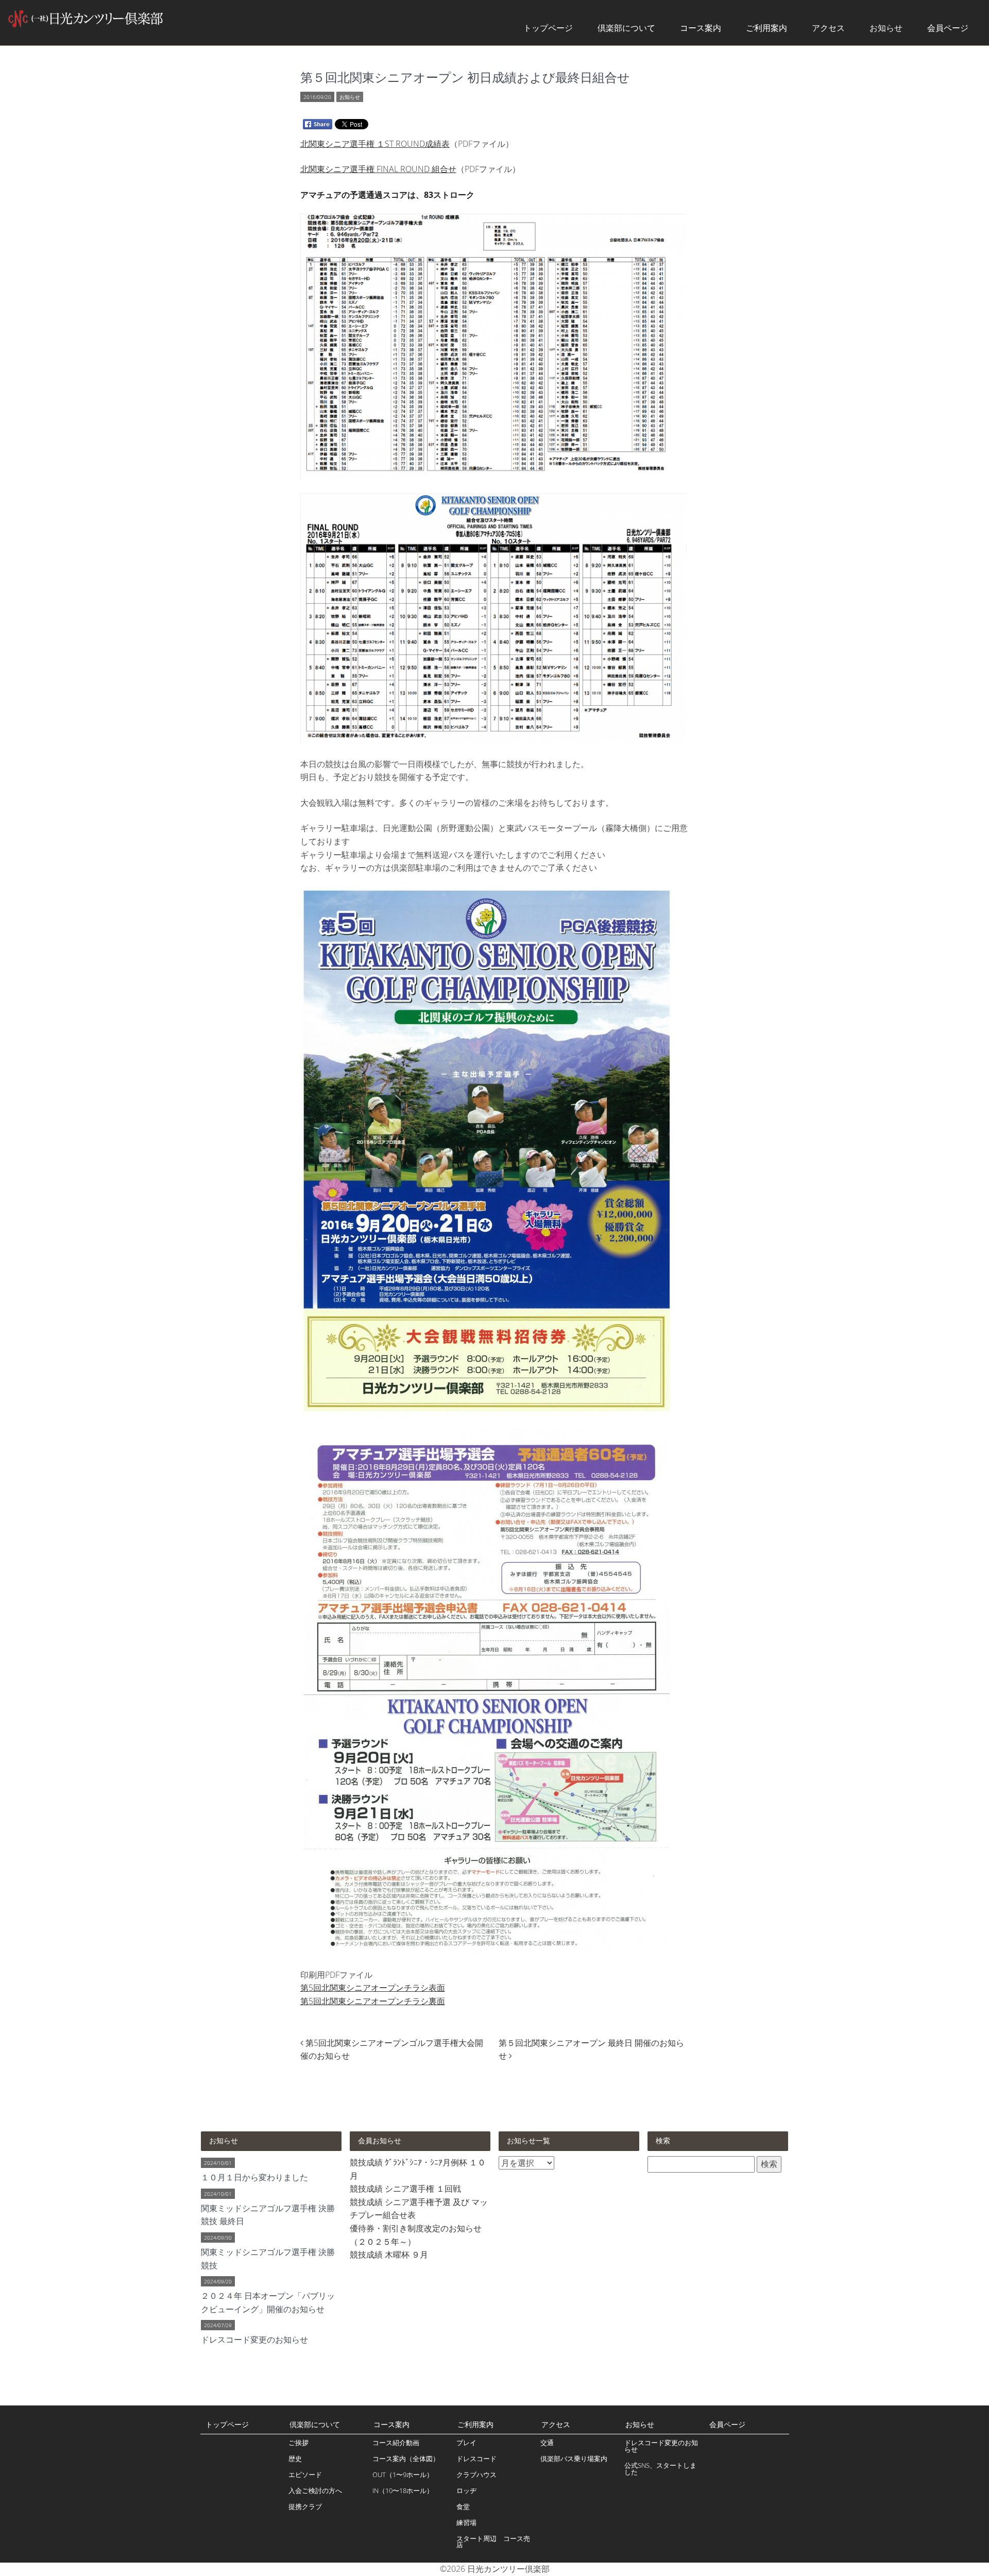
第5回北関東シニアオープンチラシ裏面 (373, 2001)
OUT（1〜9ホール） (403, 2475)
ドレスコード (476, 2459)
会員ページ (948, 28)
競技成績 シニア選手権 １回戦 (405, 2189)
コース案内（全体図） (406, 2459)
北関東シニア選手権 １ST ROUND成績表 (375, 144)
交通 (547, 2443)
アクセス (828, 28)
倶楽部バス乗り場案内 (574, 2459)
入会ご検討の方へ (315, 2490)
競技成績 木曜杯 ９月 (389, 2255)
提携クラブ (305, 2506)
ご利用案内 (766, 28)
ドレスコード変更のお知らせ (661, 2446)
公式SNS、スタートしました (660, 2469)
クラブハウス (476, 2475)
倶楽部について (626, 28)
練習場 (466, 2522)
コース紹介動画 (396, 2443)
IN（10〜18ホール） (403, 2490)
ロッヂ (466, 2490)
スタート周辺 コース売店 (493, 2542)
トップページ (548, 28)
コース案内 (701, 28)
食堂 (463, 2506)
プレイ (466, 2443)
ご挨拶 (299, 2443)
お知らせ (886, 28)
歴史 (295, 2459)
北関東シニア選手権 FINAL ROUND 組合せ (378, 169)
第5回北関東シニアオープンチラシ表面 (373, 1988)
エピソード (305, 2475)
